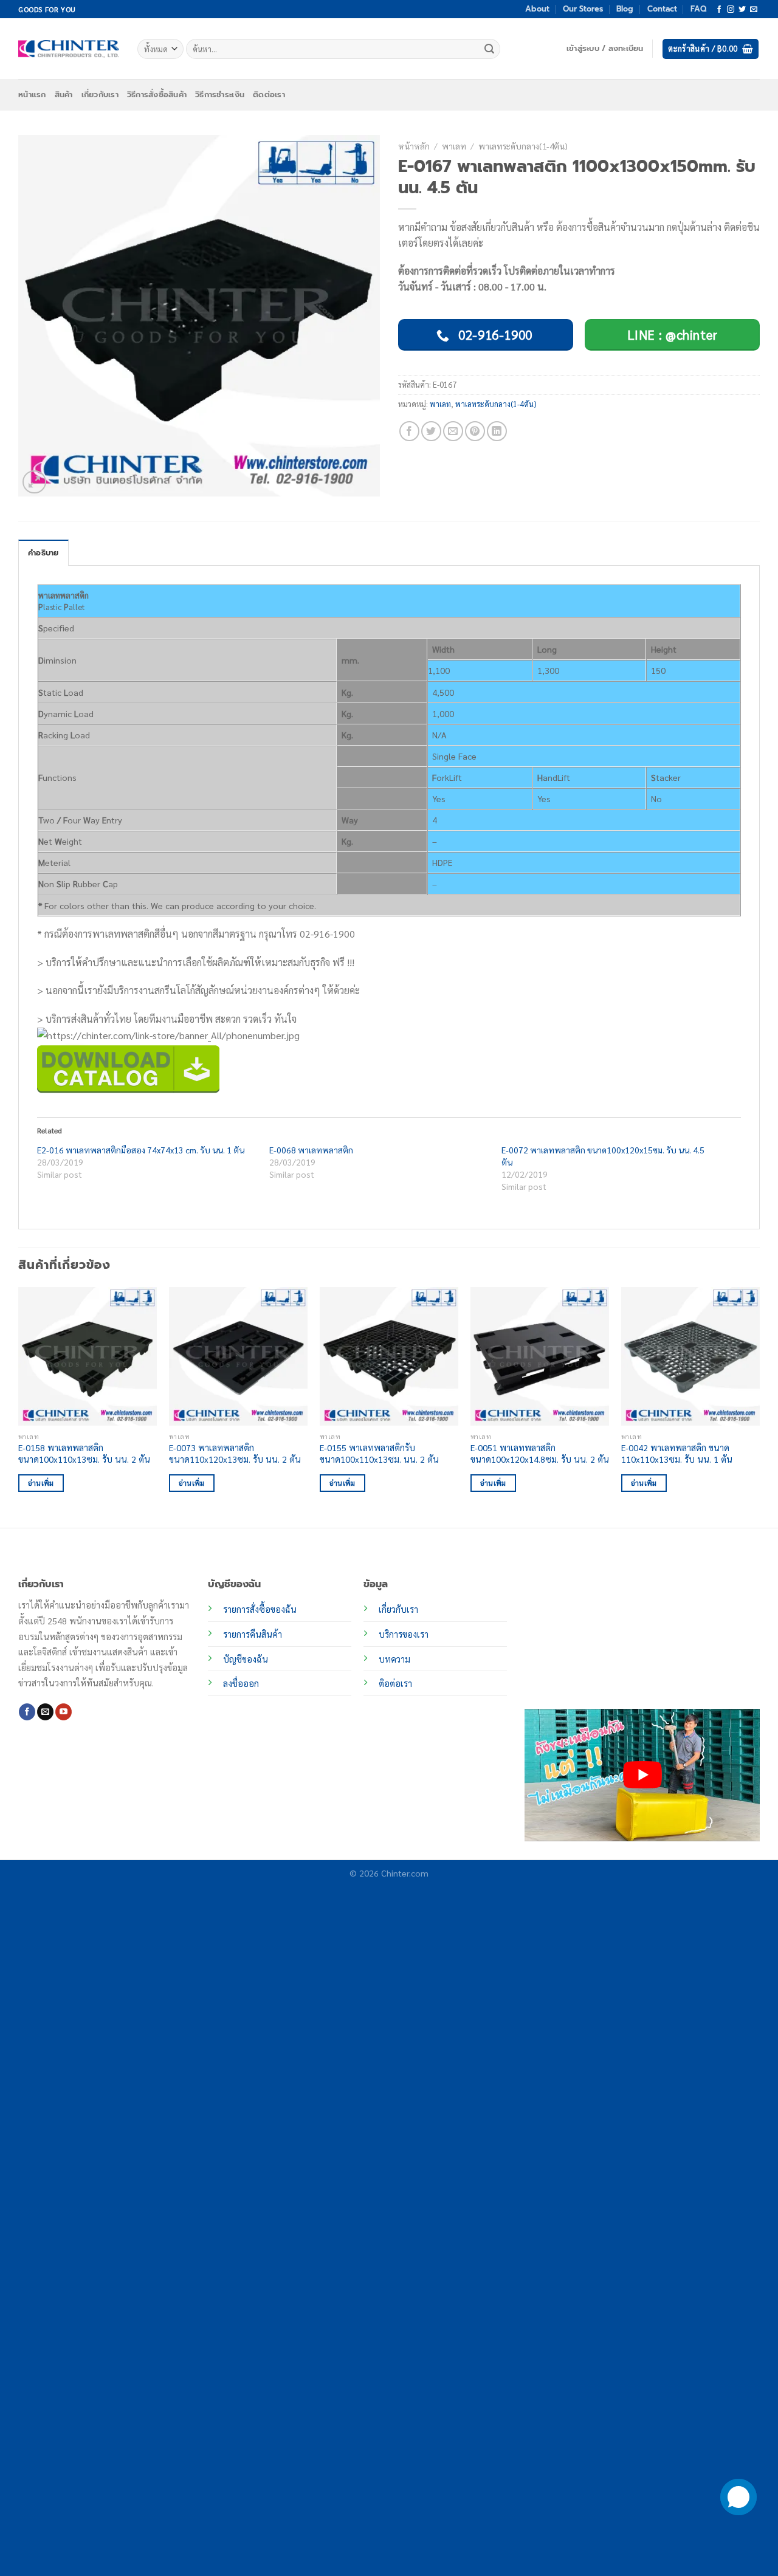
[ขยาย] (34, 482)
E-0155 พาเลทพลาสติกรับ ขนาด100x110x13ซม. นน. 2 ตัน (379, 1453)
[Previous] (19, 1406)
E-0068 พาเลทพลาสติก (311, 1150)
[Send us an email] (754, 10)
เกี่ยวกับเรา (100, 94)
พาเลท (454, 146)
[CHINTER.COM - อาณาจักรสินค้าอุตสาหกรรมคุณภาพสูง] (69, 49)
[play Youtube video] (642, 1775)
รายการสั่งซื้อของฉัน (260, 1609)
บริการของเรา (404, 1634)
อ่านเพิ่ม (41, 1483)
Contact (662, 9)
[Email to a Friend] (453, 431)
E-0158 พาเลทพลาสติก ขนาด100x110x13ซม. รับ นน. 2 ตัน (84, 1453)
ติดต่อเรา (269, 94)
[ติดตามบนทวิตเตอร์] (742, 10)
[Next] (759, 1406)
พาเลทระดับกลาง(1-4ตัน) (523, 146)
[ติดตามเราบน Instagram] (731, 10)
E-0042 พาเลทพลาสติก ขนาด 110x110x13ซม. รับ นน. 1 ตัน (677, 1453)
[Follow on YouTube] (64, 1712)
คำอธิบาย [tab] (43, 553)
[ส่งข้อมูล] (489, 49)
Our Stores (583, 9)
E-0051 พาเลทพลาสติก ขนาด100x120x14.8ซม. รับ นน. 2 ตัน (540, 1453)
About (537, 9)
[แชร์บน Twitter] (431, 431)
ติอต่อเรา (395, 1683)
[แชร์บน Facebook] (409, 431)
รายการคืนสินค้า (253, 1634)
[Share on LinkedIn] (497, 431)
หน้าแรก (32, 94)
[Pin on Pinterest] (475, 431)
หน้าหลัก (414, 146)
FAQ (698, 9)
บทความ (394, 1659)
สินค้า (64, 94)
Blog (625, 9)
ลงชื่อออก (241, 1683)
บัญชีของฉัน (246, 1659)
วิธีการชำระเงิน (220, 94)
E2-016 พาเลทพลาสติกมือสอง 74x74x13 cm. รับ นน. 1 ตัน (141, 1150)
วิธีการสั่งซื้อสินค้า (157, 94)
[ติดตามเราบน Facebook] (719, 10)
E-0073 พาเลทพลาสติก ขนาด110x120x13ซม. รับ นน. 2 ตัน (235, 1453)
